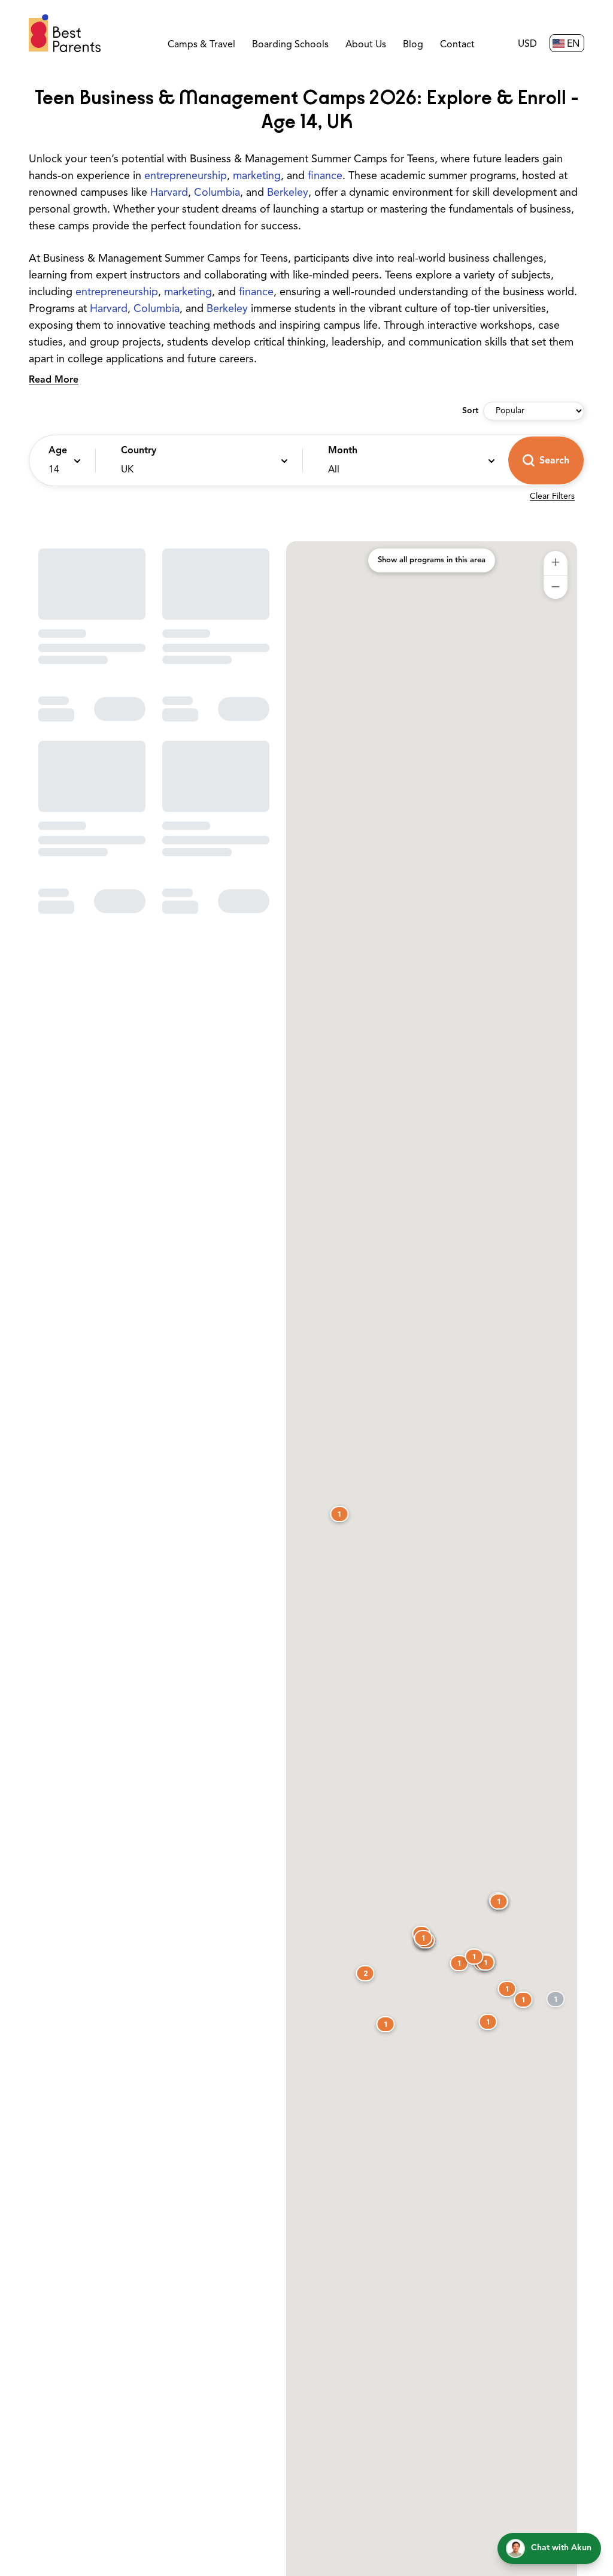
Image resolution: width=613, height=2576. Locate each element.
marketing (257, 177)
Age (58, 451)
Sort (470, 411)
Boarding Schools (290, 45)
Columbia (217, 193)
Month (343, 451)
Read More (54, 380)
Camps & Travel (201, 45)
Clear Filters (552, 497)
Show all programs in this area (432, 560)
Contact (457, 45)
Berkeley (288, 193)
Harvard (169, 193)
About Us (366, 45)
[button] (59, 460)
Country (139, 451)
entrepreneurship (186, 177)
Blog (413, 45)
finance (325, 177)
